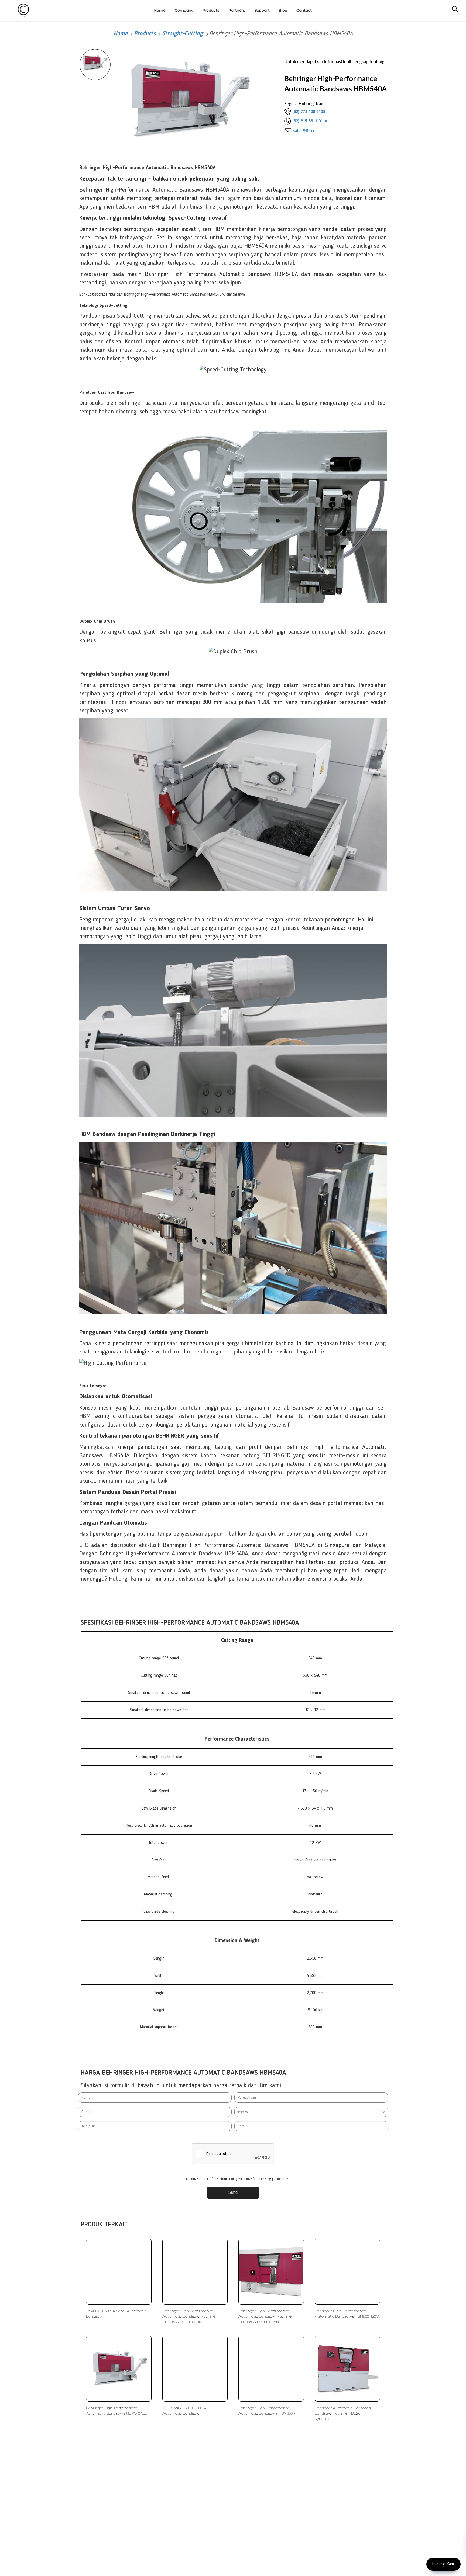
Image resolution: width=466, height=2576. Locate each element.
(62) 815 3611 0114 (310, 121)
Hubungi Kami (443, 2564)
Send (233, 2192)
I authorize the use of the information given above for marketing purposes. (236, 2179)
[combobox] (311, 2112)
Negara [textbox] (242, 2112)
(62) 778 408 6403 (309, 112)
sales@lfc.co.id (306, 131)
